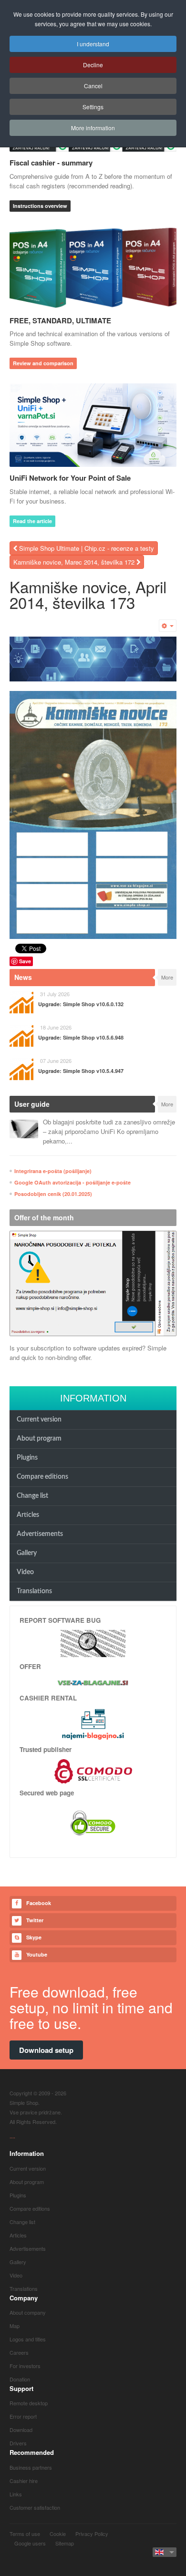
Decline (93, 65)
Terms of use (25, 2534)
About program (39, 1439)
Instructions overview (40, 206)
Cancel (93, 86)
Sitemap (65, 2543)
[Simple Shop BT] (93, 1643)
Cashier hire (24, 2481)
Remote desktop (29, 2403)
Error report (23, 2416)
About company (28, 2312)
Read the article (32, 521)
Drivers (18, 2443)
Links (16, 2494)
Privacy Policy (92, 2534)
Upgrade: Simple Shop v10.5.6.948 (81, 1037)
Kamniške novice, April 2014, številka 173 (88, 594)
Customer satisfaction (35, 2507)
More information (93, 128)
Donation (20, 2379)
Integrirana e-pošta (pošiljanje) (53, 1171)
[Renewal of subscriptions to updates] (93, 1283)
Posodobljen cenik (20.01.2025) (53, 1194)
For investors (25, 2366)
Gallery (27, 1553)
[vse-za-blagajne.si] (93, 1682)
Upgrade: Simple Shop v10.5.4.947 (81, 1071)
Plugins (27, 1458)
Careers (19, 2352)
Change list (32, 1496)
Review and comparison (43, 363)
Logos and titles (28, 2339)
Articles (28, 1515)
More (167, 977)
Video (25, 1572)
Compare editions (42, 1477)
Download (21, 2430)
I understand (93, 44)
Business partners (31, 2467)
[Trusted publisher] (93, 1770)
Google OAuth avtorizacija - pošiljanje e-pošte (72, 1182)
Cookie (58, 2534)
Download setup (46, 2050)
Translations (34, 1591)
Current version (39, 1420)
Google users (30, 2543)
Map (15, 2326)
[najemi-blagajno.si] (93, 1724)
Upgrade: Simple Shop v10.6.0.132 (81, 1004)
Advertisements (40, 1534)
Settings (93, 107)
